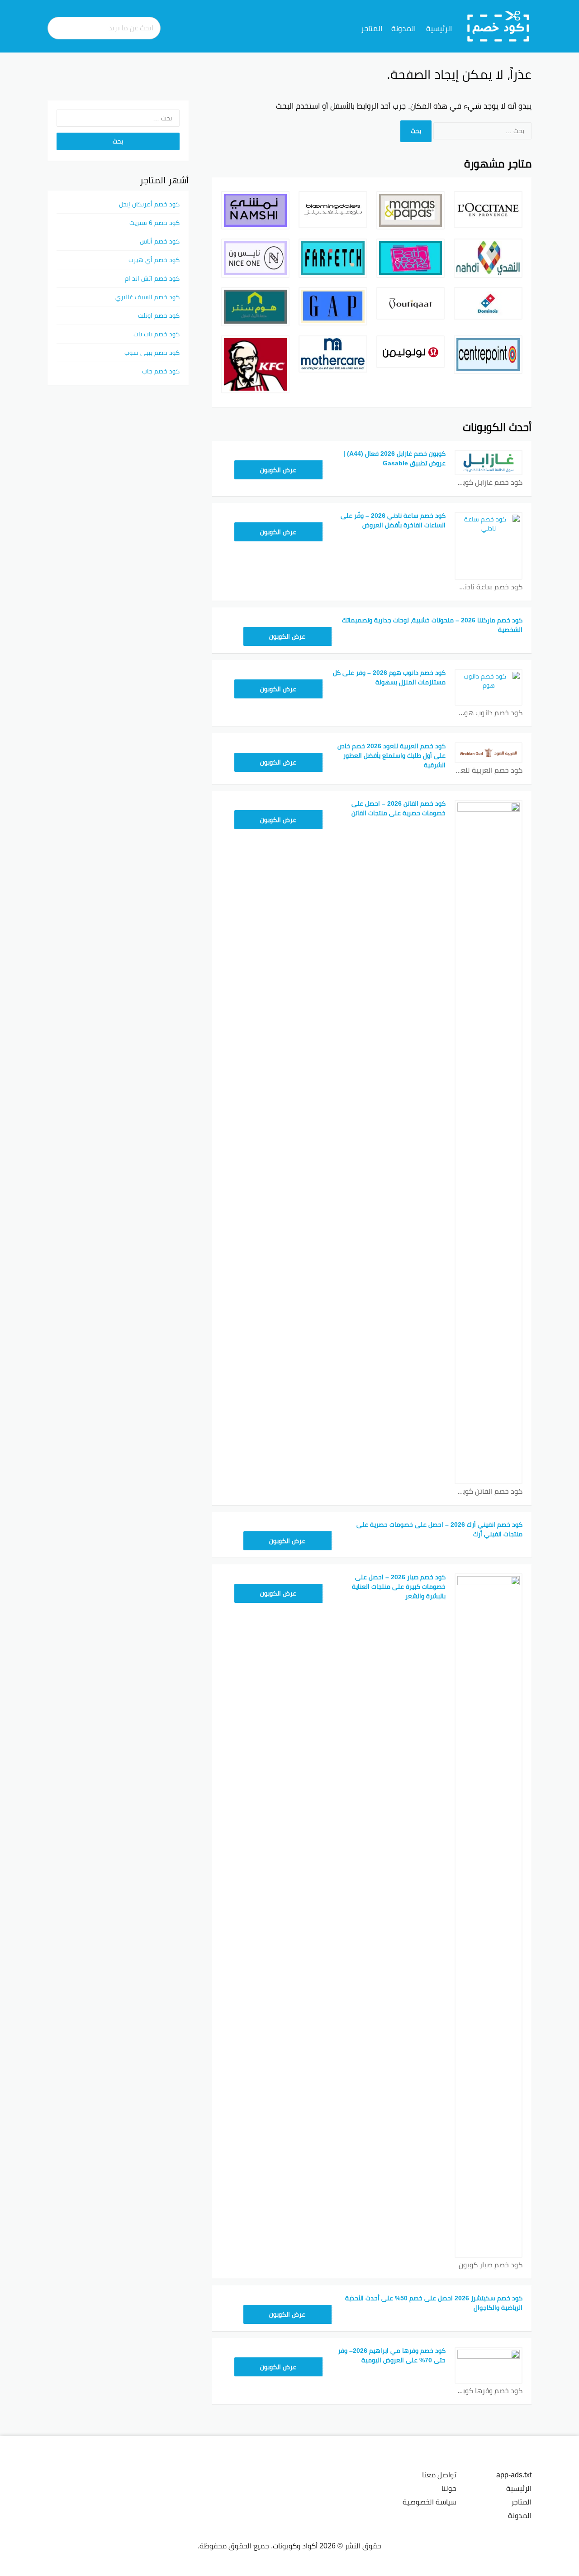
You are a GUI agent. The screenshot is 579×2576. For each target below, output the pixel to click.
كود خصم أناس (160, 241)
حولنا (449, 2488)
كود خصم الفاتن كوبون (489, 1491)
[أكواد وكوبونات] (498, 26)
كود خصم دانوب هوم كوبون (489, 713)
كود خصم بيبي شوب (152, 353)
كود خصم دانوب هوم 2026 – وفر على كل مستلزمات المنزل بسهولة (389, 677)
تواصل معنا (439, 2475)
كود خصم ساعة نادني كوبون (489, 587)
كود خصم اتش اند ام (152, 278)
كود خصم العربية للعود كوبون (489, 770)
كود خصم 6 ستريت (154, 223)
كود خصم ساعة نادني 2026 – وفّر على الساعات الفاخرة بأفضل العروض (393, 520)
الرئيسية (439, 29)
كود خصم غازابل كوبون (489, 482)
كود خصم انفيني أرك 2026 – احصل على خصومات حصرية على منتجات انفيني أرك (439, 1529)
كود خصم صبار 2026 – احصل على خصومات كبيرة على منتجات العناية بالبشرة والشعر (399, 1587)
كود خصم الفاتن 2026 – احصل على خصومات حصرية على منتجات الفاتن (399, 808)
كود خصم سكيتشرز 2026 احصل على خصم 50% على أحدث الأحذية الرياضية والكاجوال (434, 2303)
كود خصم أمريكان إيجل (149, 204)
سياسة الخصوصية (430, 2502)
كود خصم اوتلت (159, 315)
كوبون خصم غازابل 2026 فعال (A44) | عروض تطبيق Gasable (394, 458)
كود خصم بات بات (157, 334)
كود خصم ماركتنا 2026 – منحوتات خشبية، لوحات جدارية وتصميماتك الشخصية (432, 625)
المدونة (403, 29)
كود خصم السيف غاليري (147, 297)
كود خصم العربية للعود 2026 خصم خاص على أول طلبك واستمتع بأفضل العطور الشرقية (392, 755)
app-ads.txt (514, 2475)
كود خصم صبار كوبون (491, 2265)
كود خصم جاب (161, 371)
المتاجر (372, 29)
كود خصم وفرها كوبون (489, 2391)
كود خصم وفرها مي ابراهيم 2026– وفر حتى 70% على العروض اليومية (392, 2355)
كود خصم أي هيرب (154, 260)
